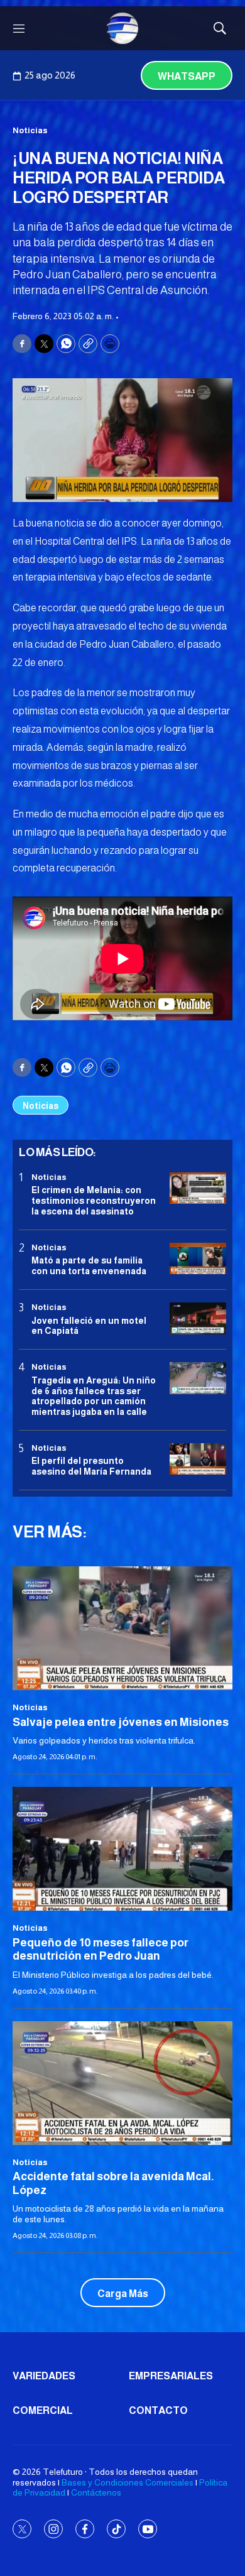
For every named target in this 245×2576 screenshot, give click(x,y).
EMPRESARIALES (171, 2376)
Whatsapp (187, 76)
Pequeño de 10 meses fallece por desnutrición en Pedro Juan (101, 1950)
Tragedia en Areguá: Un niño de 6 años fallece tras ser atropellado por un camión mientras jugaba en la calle (94, 1396)
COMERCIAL (43, 2410)
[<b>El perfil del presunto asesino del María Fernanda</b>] (198, 1459)
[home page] (122, 28)
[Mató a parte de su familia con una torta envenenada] (198, 1259)
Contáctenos (96, 2492)
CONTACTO (158, 2410)
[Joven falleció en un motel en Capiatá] (198, 1318)
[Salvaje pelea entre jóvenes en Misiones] (122, 1628)
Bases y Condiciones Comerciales (128, 2482)
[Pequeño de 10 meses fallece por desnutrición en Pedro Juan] (122, 1849)
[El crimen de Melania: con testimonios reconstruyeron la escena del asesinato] (198, 1188)
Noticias (30, 130)
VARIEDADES (44, 2376)
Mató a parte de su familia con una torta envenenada (89, 1266)
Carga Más (123, 2294)
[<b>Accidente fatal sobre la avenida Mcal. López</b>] (122, 2083)
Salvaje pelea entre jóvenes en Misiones (121, 1722)
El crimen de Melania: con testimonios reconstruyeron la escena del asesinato (94, 1201)
